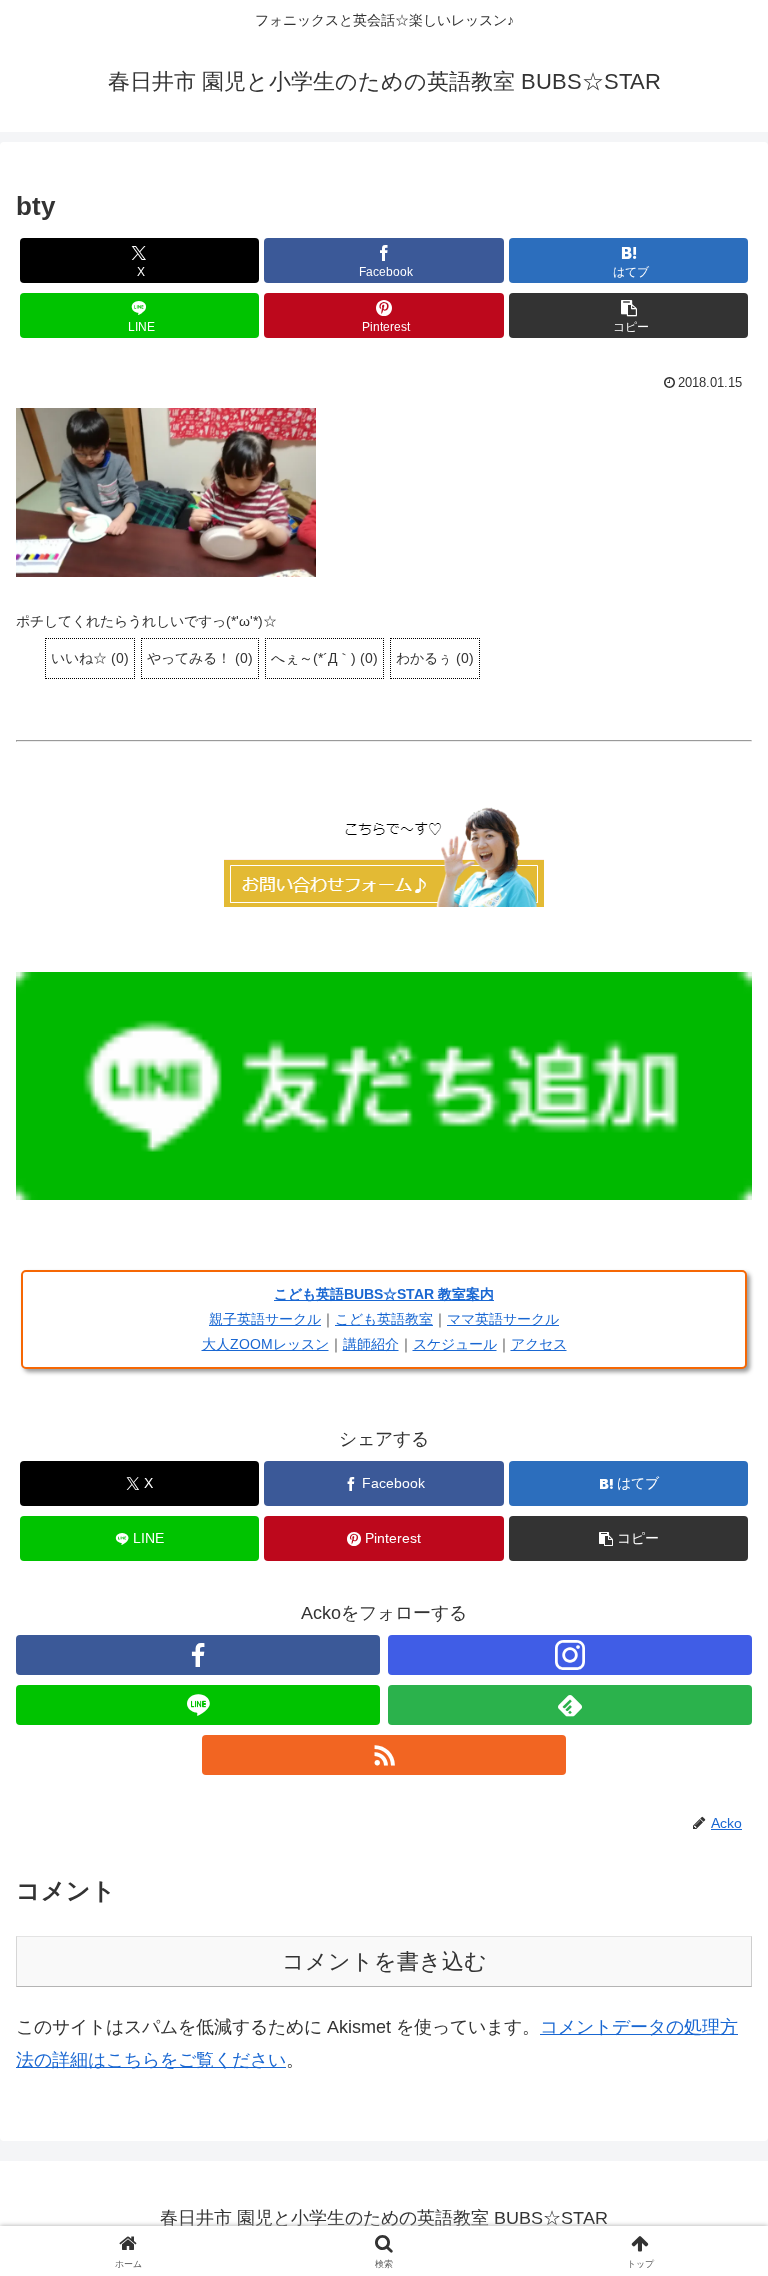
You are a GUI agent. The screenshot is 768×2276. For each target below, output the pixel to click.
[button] (628, 315)
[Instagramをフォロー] (570, 1655)
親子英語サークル (265, 1319)
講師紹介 (371, 1344)
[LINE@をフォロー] (198, 1705)
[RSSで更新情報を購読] (384, 1755)
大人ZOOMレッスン (265, 1344)
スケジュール (455, 1344)
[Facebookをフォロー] (198, 1655)
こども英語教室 (384, 1319)
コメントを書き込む (384, 1961)
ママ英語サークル (503, 1319)
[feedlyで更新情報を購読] (570, 1705)
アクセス (539, 1344)
